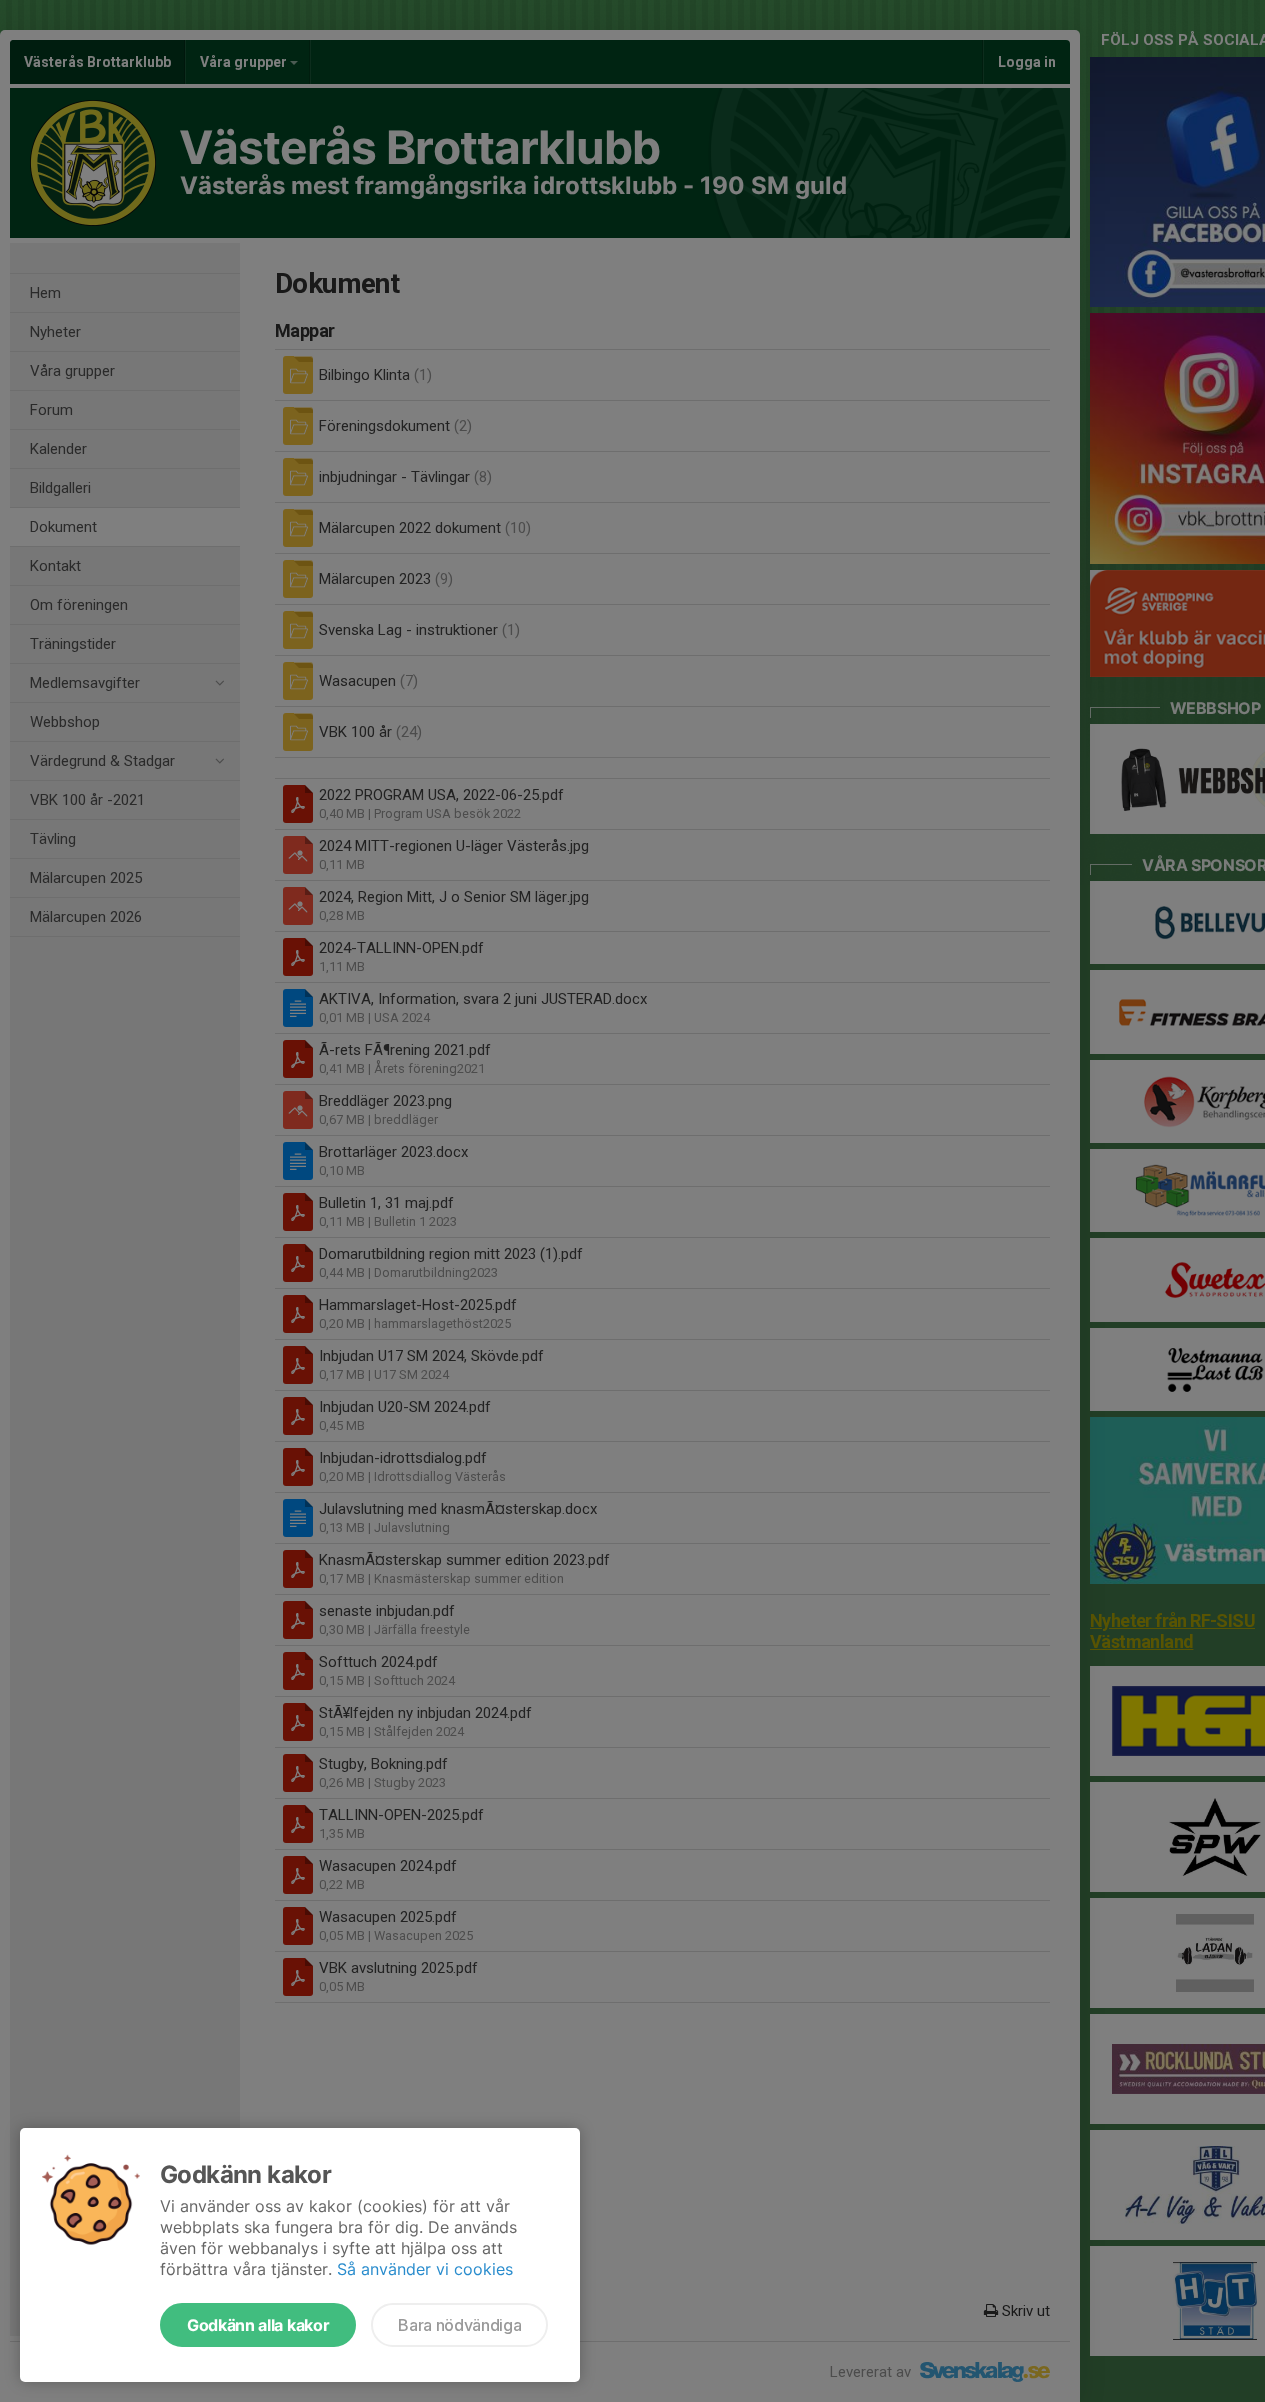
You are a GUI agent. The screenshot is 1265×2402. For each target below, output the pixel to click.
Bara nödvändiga (459, 2325)
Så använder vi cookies (425, 2269)
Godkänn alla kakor (258, 2325)
